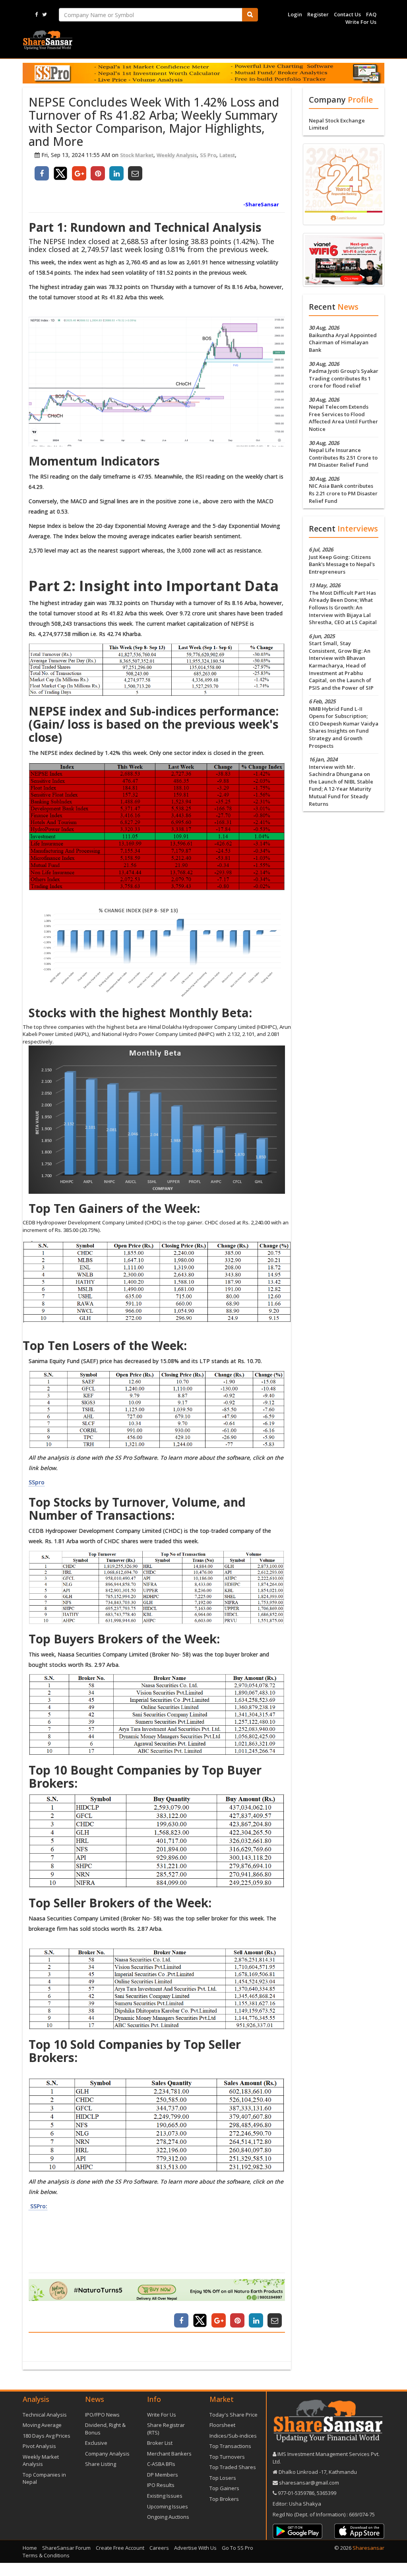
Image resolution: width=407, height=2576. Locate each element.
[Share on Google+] (79, 173)
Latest (227, 155)
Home (30, 2548)
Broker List (160, 2443)
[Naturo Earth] (157, 2290)
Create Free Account (120, 2548)
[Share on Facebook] (42, 173)
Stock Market (137, 155)
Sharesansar (368, 2548)
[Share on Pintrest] (98, 173)
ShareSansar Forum (66, 2548)
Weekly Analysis (177, 155)
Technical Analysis (45, 2415)
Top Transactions (230, 2446)
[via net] (344, 259)
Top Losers (223, 2478)
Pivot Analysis (39, 2446)
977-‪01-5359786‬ (296, 2493)
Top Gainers (224, 2488)
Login (295, 14)
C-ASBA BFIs (161, 2464)
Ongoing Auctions (168, 2517)
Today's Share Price (234, 2415)
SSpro (37, 1482)
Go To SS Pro (237, 2548)
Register (318, 14)
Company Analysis (107, 2454)
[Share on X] (60, 173)
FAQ (371, 14)
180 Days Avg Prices (47, 2436)
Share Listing (101, 2464)
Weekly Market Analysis (41, 2461)
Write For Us (361, 22)
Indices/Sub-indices (233, 2436)
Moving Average (42, 2425)
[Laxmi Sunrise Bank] (344, 184)
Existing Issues (165, 2496)
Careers (159, 2548)
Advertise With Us (195, 2548)
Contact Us (347, 14)
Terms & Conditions (46, 2555)
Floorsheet (222, 2425)
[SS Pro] (203, 73)
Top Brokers (224, 2499)
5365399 (326, 2493)
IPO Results (161, 2485)
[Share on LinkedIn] (116, 173)
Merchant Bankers (169, 2454)
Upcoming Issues (168, 2506)
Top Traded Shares (233, 2467)
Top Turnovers (227, 2457)
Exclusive (96, 2443)
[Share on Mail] (135, 173)
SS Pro (208, 155)
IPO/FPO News (102, 2415)
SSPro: (38, 2206)
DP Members (163, 2475)
